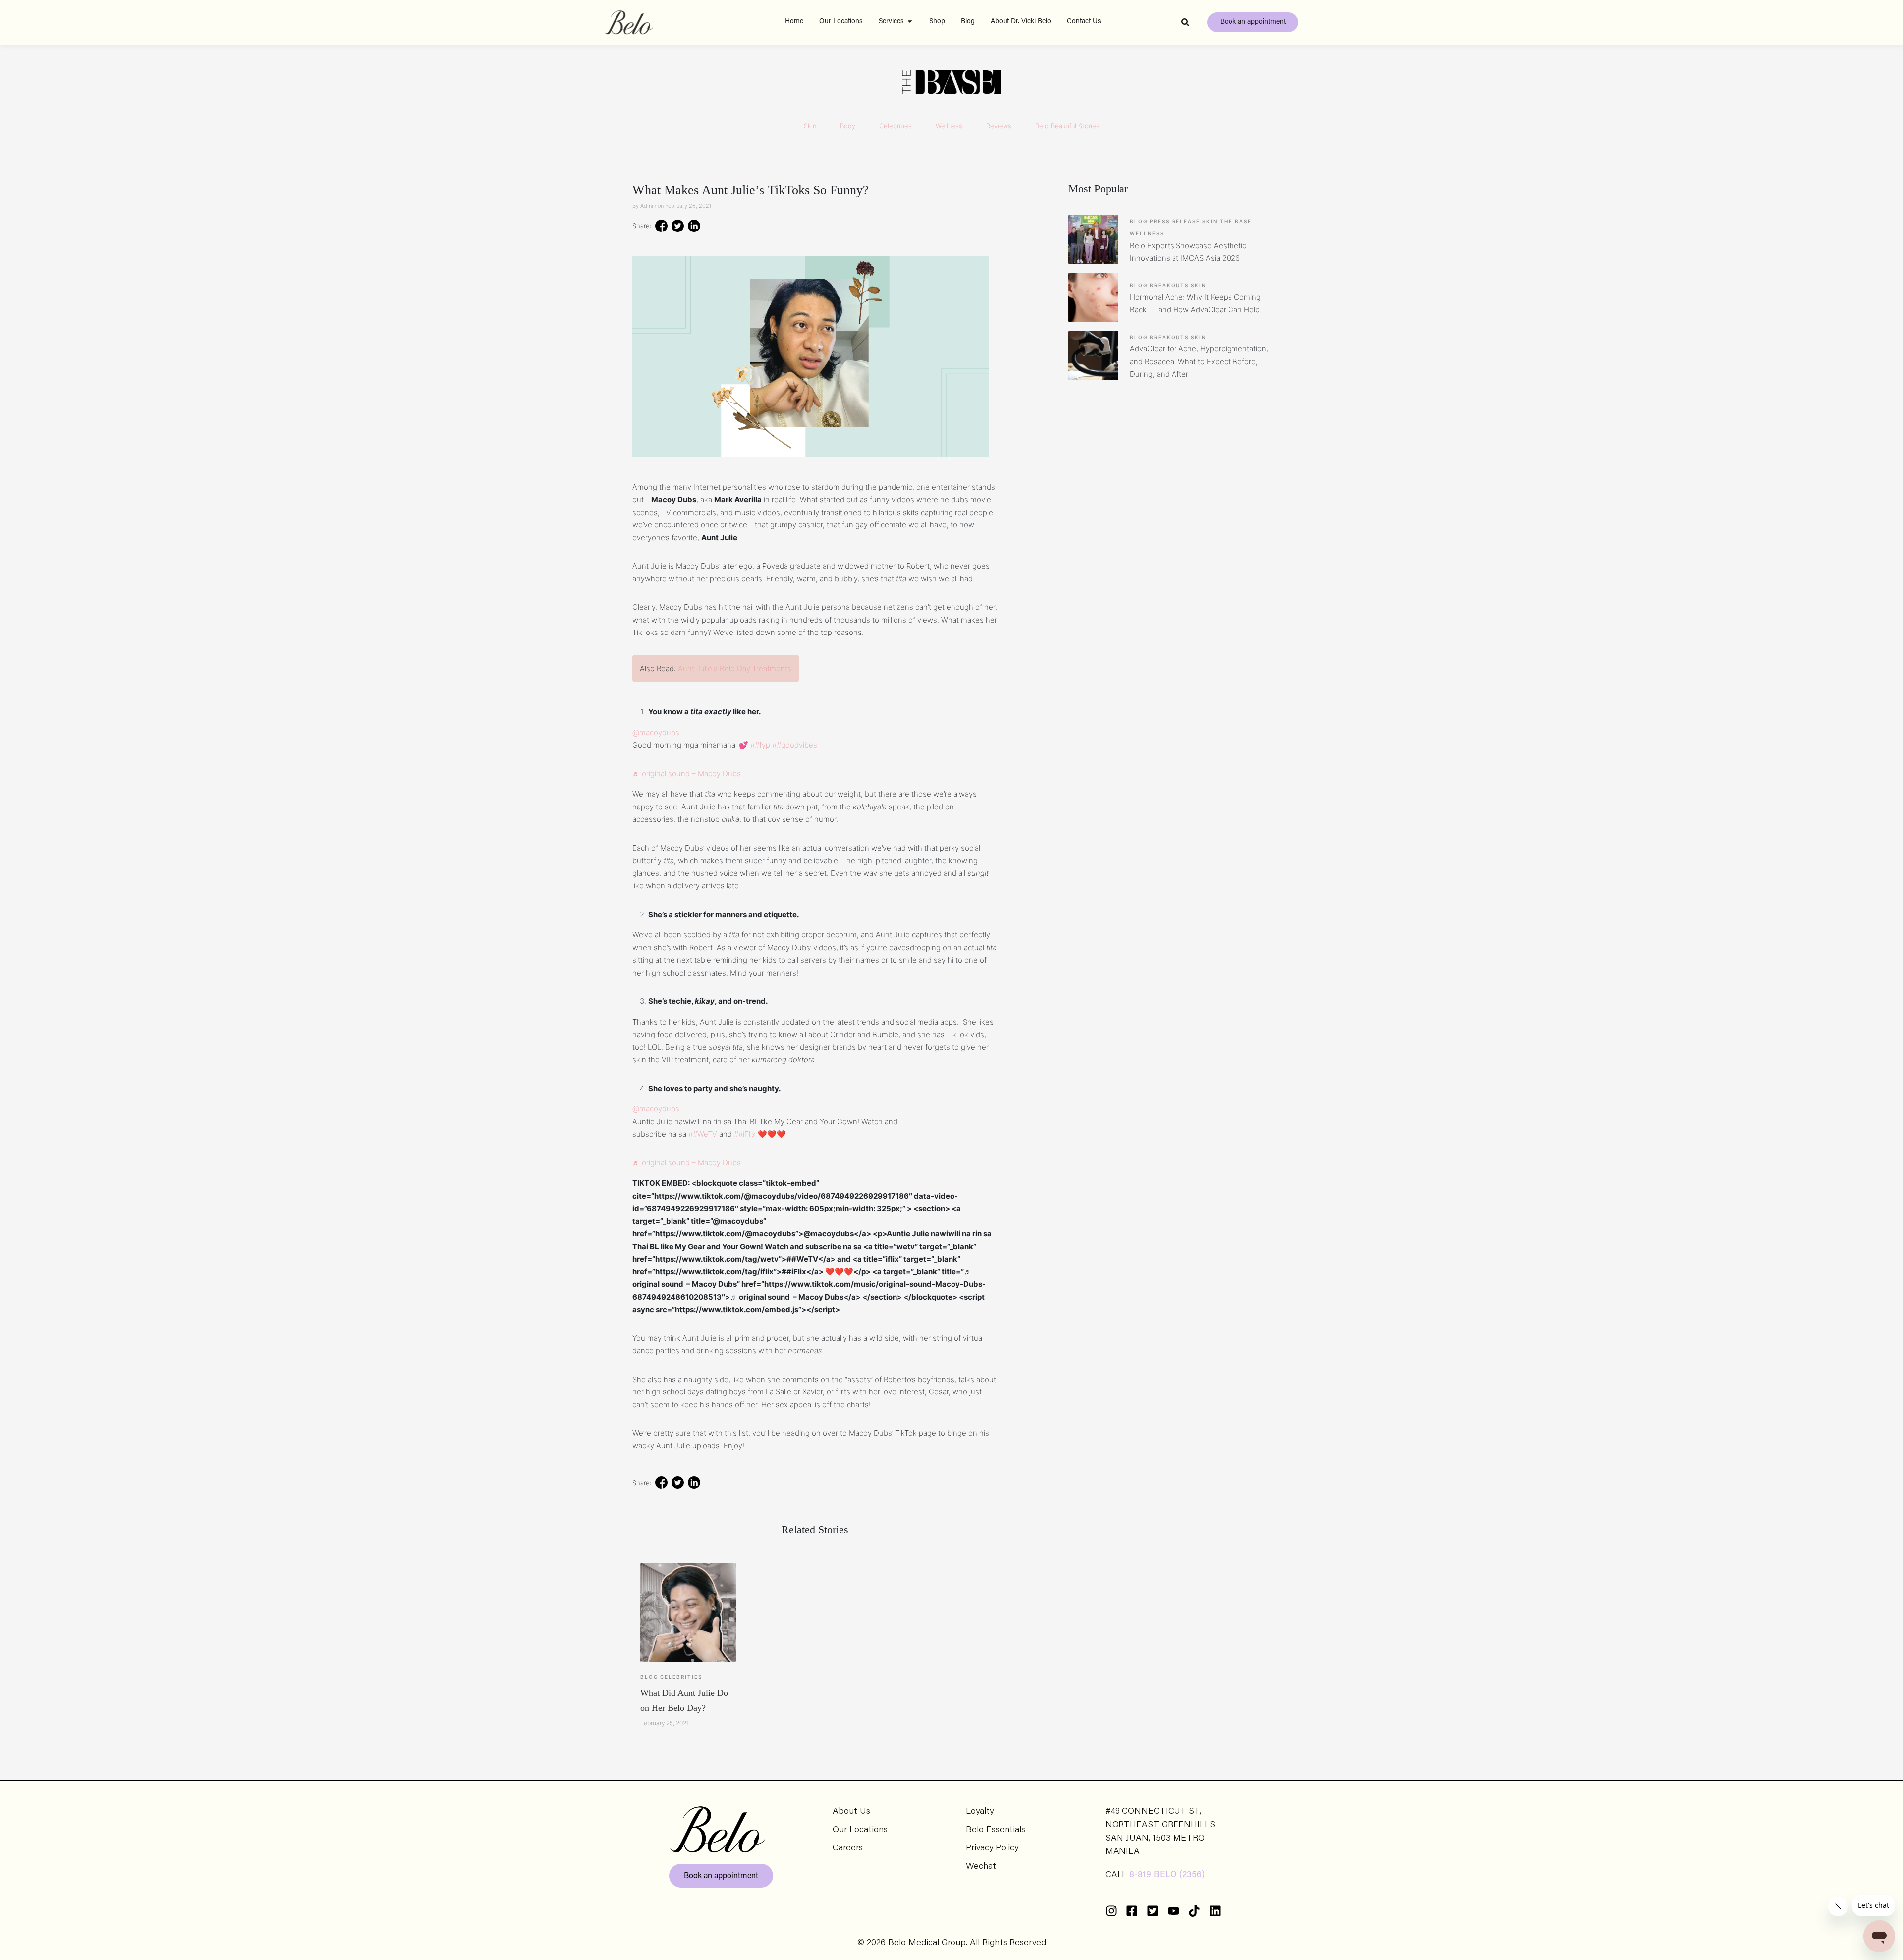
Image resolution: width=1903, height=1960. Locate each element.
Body (848, 126)
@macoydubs (656, 732)
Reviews (999, 126)
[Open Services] (910, 22)
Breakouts (1169, 285)
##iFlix (745, 1134)
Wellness (949, 126)
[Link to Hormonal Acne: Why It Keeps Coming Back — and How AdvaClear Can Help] (1093, 297)
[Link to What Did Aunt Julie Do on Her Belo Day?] (688, 1613)
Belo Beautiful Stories (1067, 126)
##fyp (760, 745)
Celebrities (896, 126)
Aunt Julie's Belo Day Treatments (735, 668)
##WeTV (703, 1134)
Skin (810, 126)
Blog (649, 1677)
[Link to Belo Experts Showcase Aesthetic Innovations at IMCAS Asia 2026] (1093, 239)
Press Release (1175, 221)
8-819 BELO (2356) (1167, 1875)
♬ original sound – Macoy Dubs (687, 774)
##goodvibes (795, 745)
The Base (1236, 221)
